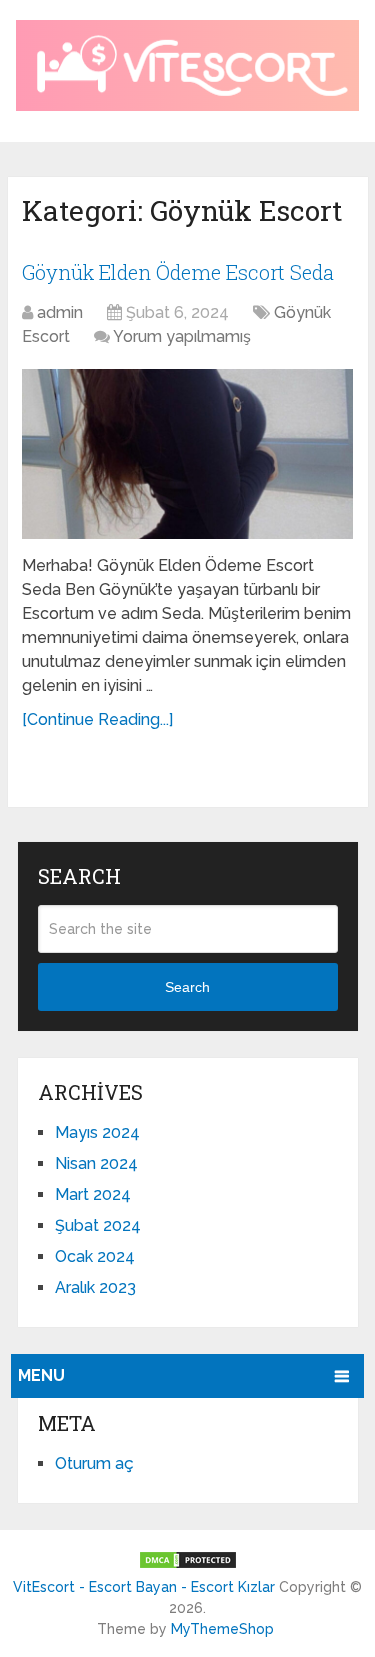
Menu (41, 1375)
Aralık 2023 (95, 1287)
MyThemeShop (222, 1629)
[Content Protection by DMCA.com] (188, 1564)
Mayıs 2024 (97, 1132)
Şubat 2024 (98, 1225)
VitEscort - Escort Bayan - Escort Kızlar (144, 1587)
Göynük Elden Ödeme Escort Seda (178, 272)
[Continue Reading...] (97, 719)
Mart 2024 (93, 1194)
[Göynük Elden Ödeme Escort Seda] (187, 454)
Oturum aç (94, 1463)
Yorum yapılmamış (182, 336)
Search (187, 987)
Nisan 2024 (96, 1163)
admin (60, 312)
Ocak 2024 (95, 1256)
